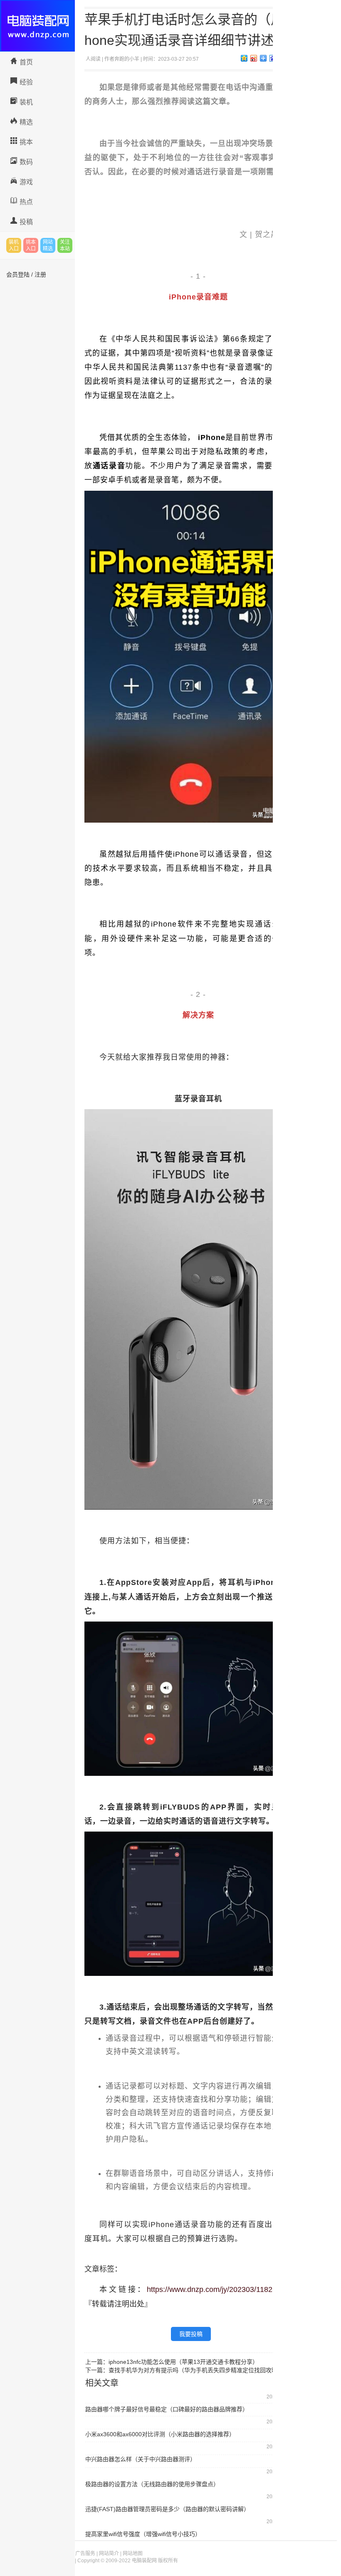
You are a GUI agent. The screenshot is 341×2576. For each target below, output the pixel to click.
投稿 (26, 222)
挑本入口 (31, 245)
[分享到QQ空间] (244, 58)
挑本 (26, 142)
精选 (26, 122)
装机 (26, 102)
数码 (26, 162)
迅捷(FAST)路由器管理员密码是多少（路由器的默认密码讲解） (167, 2509)
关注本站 (65, 245)
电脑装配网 (37, 26)
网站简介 (109, 2554)
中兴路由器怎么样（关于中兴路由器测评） (141, 2459)
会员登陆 (18, 274)
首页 (26, 62)
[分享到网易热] (263, 58)
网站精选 (48, 245)
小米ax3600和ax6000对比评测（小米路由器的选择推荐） (160, 2434)
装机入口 (14, 245)
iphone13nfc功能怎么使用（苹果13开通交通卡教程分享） (183, 2362)
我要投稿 (191, 2334)
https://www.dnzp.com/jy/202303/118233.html (222, 2289)
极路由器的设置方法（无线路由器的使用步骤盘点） (152, 2484)
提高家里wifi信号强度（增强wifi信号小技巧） (143, 2534)
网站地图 (133, 2554)
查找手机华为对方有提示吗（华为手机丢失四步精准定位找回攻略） (196, 2370)
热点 (26, 202)
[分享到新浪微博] (254, 58)
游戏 (26, 182)
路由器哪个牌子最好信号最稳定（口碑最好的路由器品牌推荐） (167, 2409)
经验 (26, 82)
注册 (40, 274)
